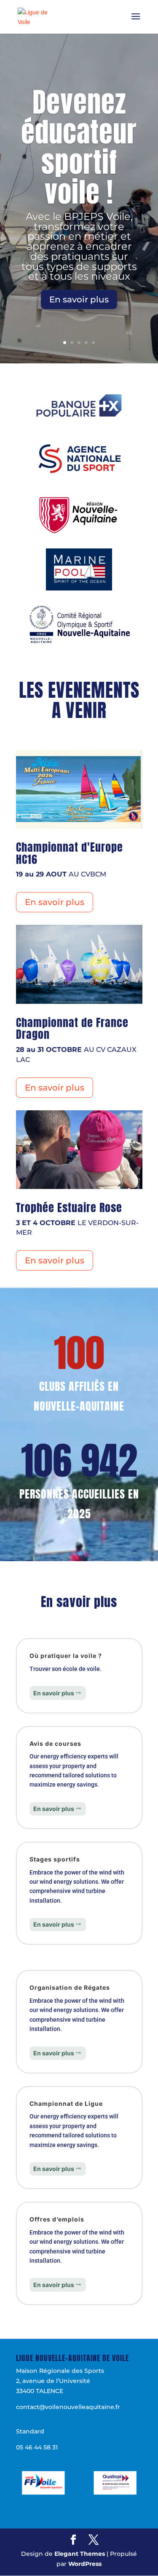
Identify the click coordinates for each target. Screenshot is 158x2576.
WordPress (85, 2564)
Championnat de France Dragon (72, 1029)
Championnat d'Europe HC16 (70, 853)
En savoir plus (79, 299)
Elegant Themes (80, 2554)
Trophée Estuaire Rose (69, 1207)
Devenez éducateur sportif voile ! (79, 147)
